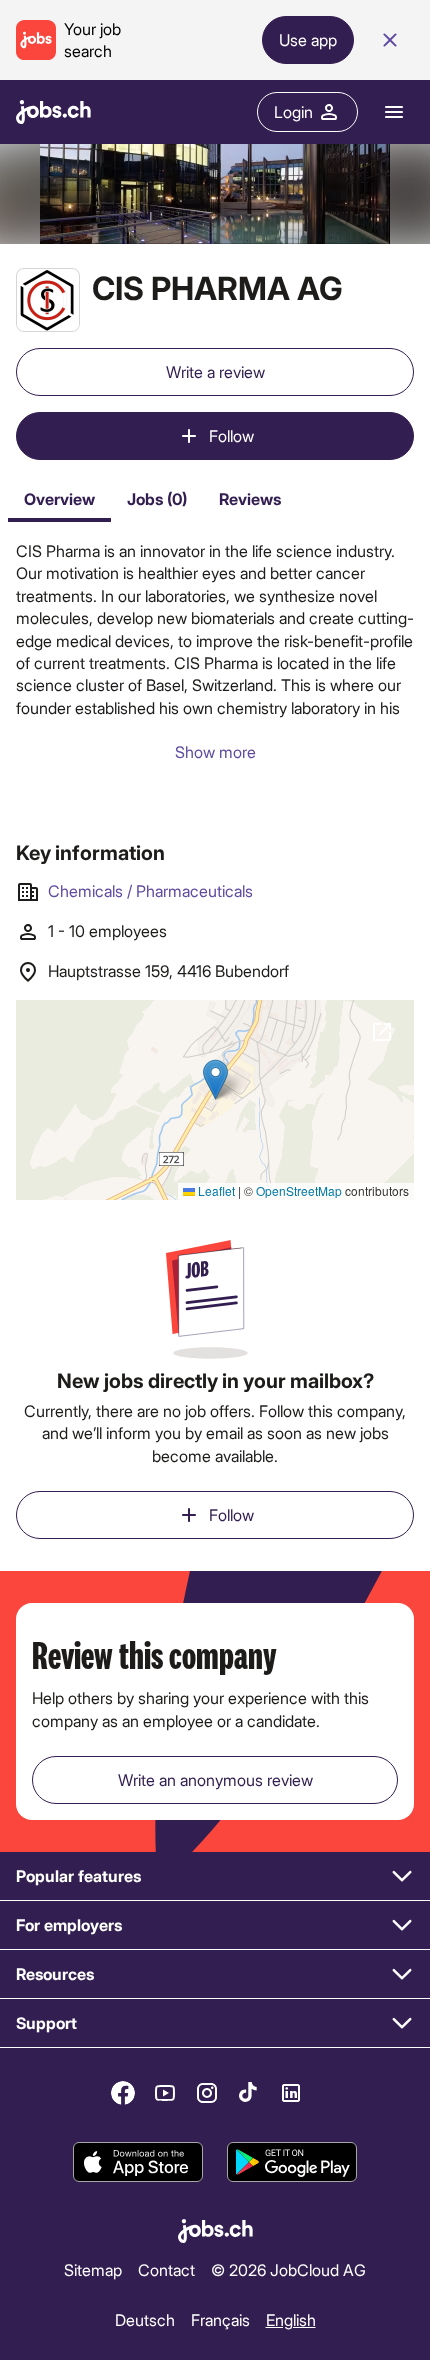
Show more (215, 751)
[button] (215, 1876)
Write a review (215, 371)
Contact (166, 2269)
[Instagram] (207, 2093)
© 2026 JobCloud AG (288, 2269)
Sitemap (93, 2269)
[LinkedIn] (291, 2093)
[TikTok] (249, 2093)
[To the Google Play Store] (292, 2162)
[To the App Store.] (138, 2162)
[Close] (390, 40)
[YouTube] (165, 2093)
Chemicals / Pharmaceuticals (150, 890)
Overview (59, 498)
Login (293, 111)
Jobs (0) (157, 498)
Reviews (250, 498)
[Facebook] (123, 2093)
